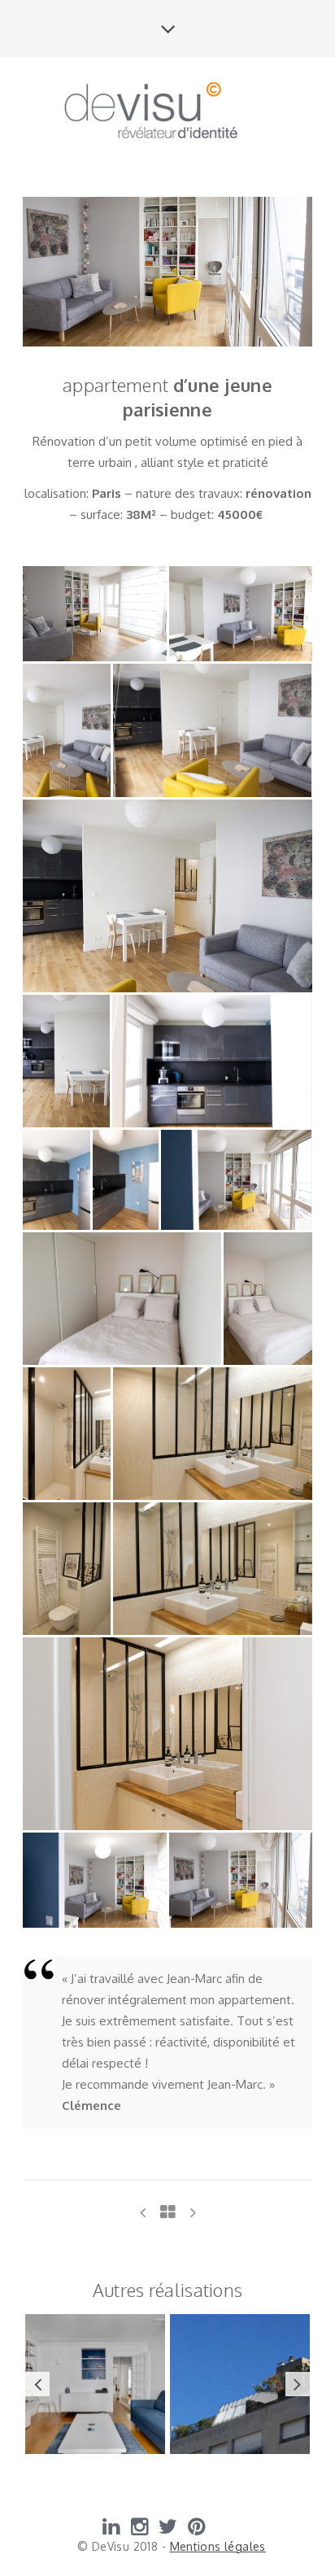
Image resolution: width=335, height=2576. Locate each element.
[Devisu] (167, 115)
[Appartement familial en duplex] (143, 2212)
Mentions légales (218, 2546)
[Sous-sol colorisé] (193, 2212)
